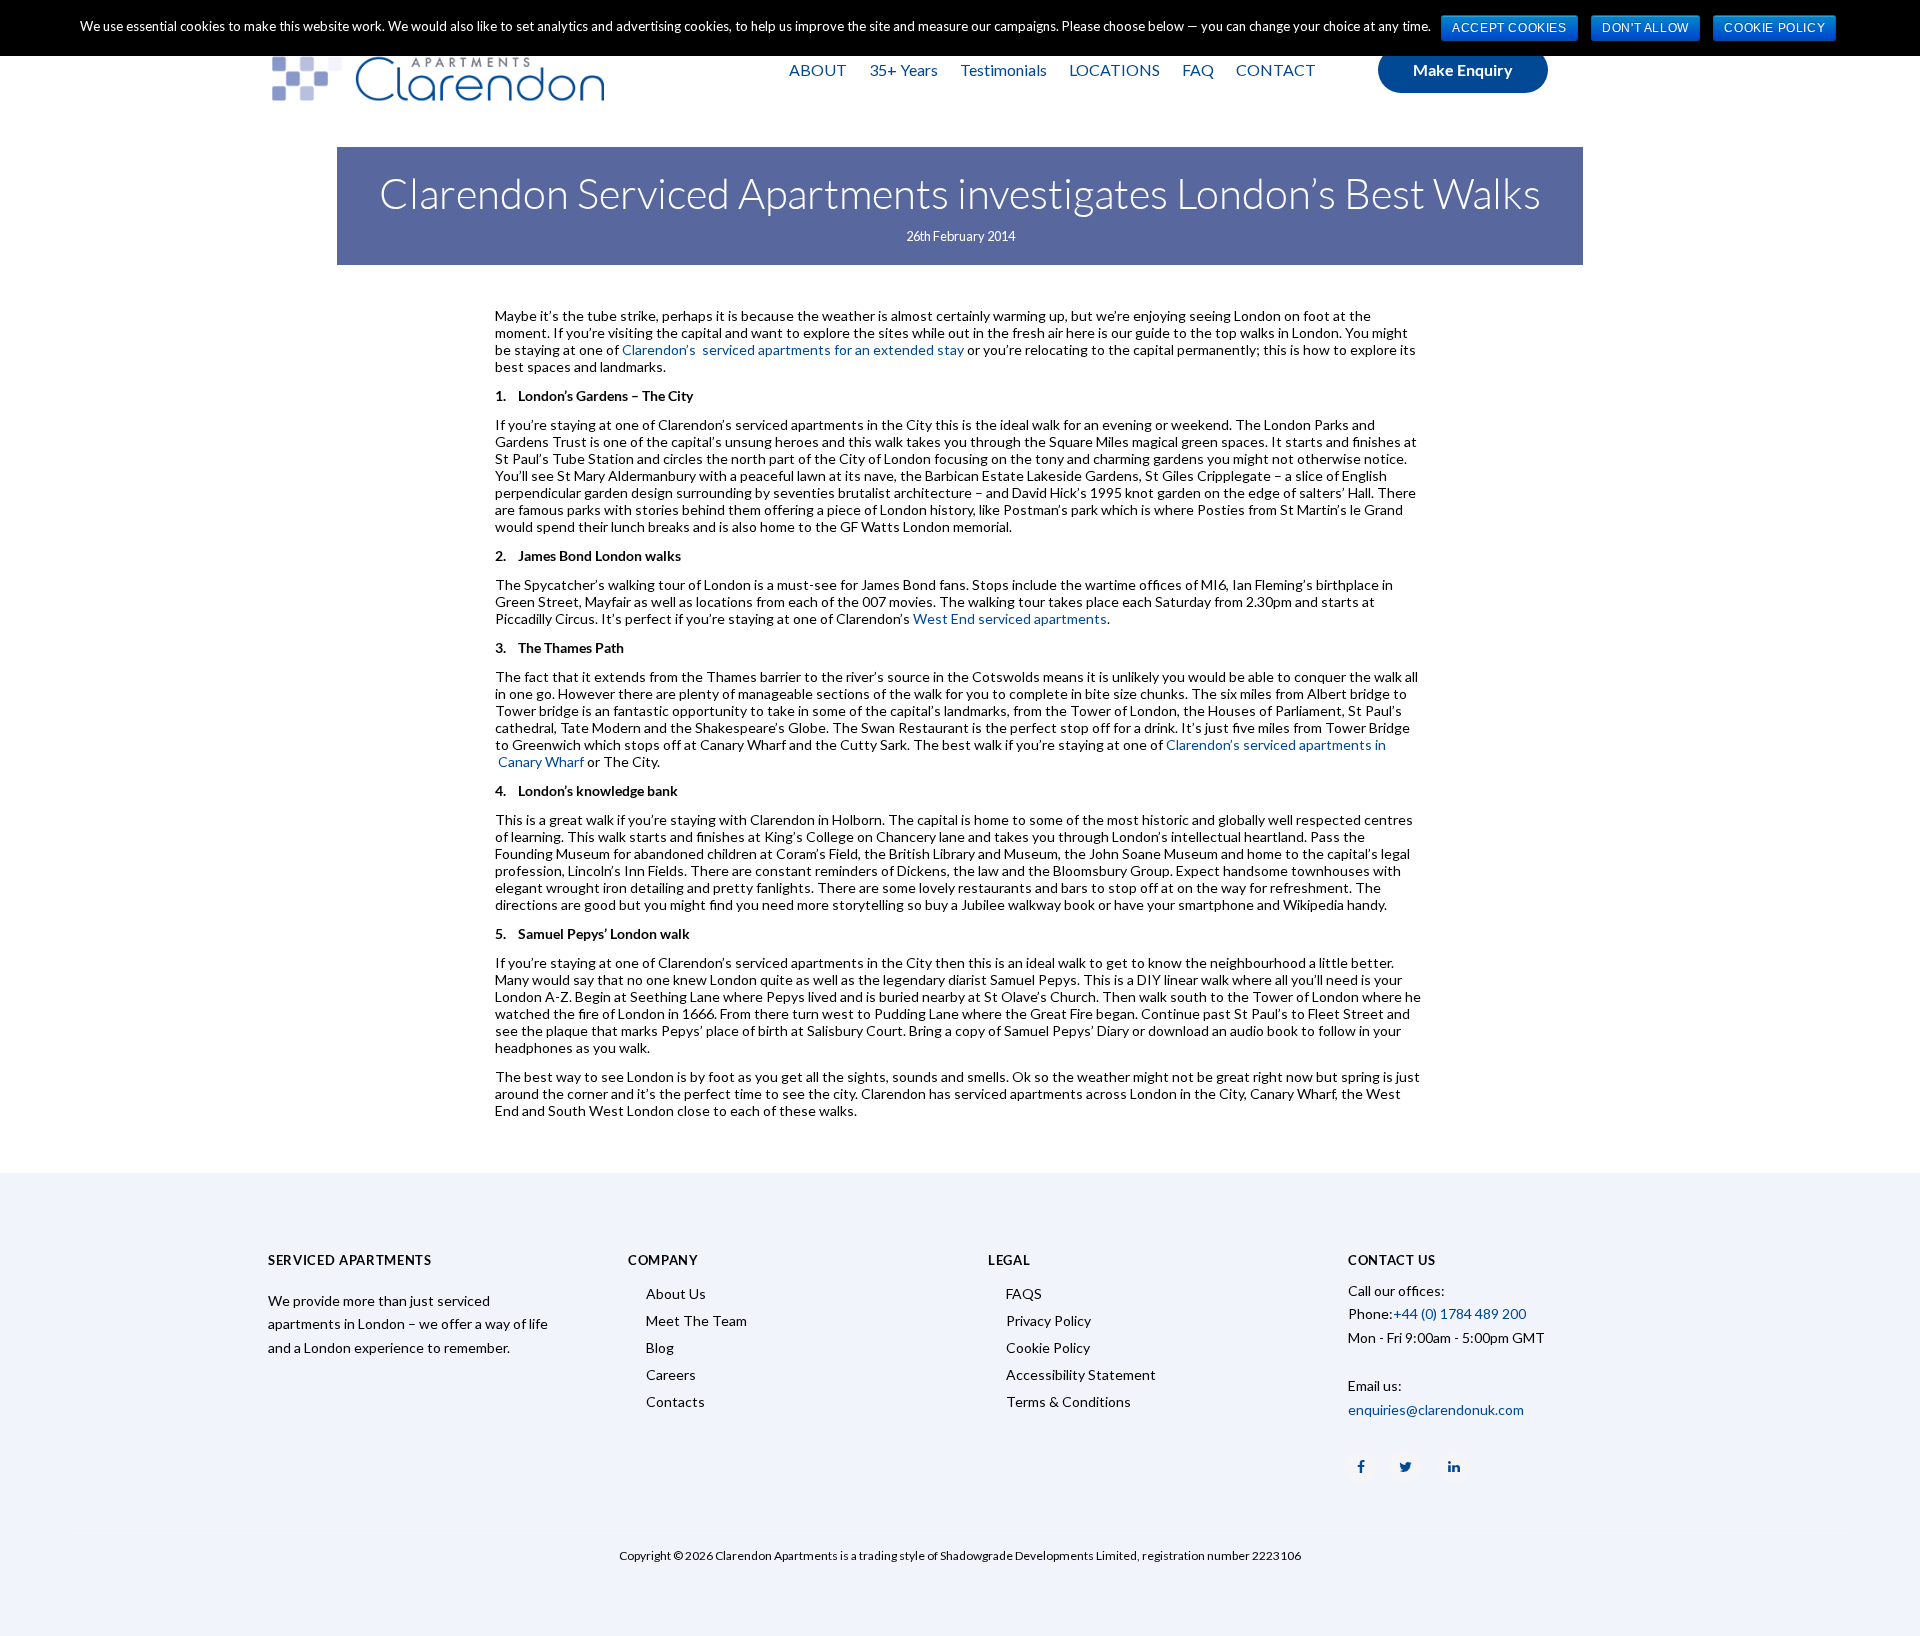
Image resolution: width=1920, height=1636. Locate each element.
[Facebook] (1361, 1467)
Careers (671, 1374)
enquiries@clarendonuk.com (1436, 1409)
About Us (676, 1293)
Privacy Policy (1048, 1320)
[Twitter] (1405, 1467)
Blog (660, 1347)
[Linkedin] (1454, 1467)
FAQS (1024, 1293)
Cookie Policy (1048, 1347)
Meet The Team (696, 1320)
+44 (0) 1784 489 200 (1459, 1313)
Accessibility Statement (1081, 1374)
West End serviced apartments (1010, 618)
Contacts (675, 1401)
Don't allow (1645, 28)
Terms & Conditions (1068, 1401)
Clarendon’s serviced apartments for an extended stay (793, 349)
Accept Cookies (1509, 28)
